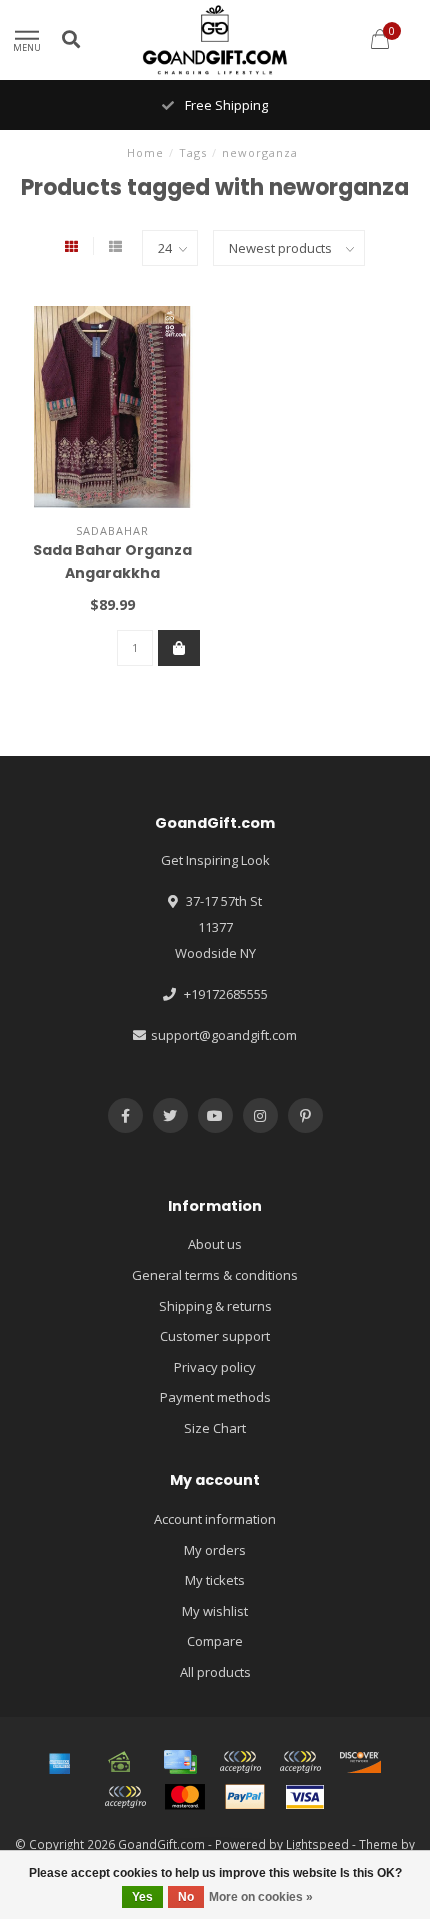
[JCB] (125, 1797)
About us (215, 1244)
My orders (215, 1550)
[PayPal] (245, 1797)
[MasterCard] (185, 1797)
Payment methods (215, 1397)
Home (145, 152)
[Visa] (305, 1797)
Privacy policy (215, 1367)
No (186, 1897)
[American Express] (60, 1762)
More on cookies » (261, 1897)
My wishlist (215, 1611)
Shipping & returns (215, 1306)
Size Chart (215, 1428)
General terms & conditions (215, 1275)
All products (215, 1672)
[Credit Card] (180, 1762)
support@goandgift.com (224, 1035)
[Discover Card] (360, 1762)
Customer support (215, 1336)
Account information (215, 1519)
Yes (142, 1897)
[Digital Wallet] (240, 1762)
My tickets (215, 1580)
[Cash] (120, 1762)
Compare (215, 1641)
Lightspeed (317, 1844)
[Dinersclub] (300, 1762)
